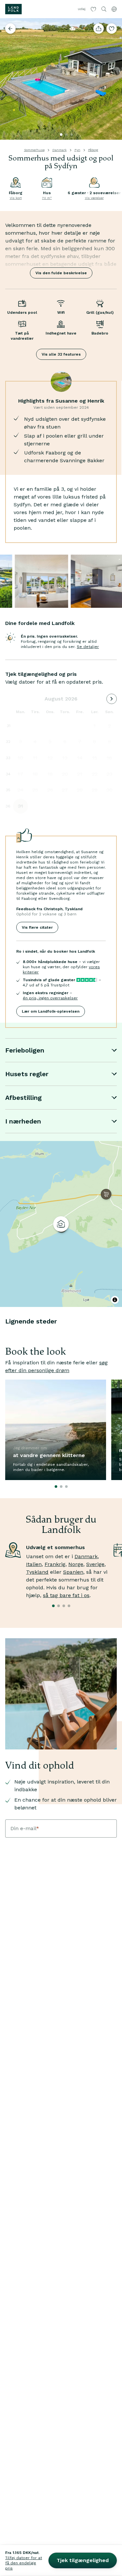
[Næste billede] (114, 79)
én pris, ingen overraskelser (50, 998)
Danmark (60, 150)
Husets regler (27, 1074)
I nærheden (23, 1121)
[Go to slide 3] (72, 135)
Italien (34, 1564)
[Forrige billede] (8, 79)
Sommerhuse (34, 150)
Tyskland (37, 1572)
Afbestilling (23, 1098)
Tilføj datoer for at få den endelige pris (24, 2563)
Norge (76, 1564)
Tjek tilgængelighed (83, 2560)
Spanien (73, 1572)
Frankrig (55, 1564)
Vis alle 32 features (61, 354)
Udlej (82, 9)
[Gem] (112, 29)
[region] (61, 1224)
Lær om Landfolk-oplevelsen (51, 1011)
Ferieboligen (25, 1050)
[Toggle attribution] (115, 1300)
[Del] (99, 29)
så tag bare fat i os (66, 1595)
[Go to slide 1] (61, 135)
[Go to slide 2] (66, 135)
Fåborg (93, 150)
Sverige (95, 1564)
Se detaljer (88, 647)
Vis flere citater (37, 927)
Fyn (77, 150)
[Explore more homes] (10, 29)
